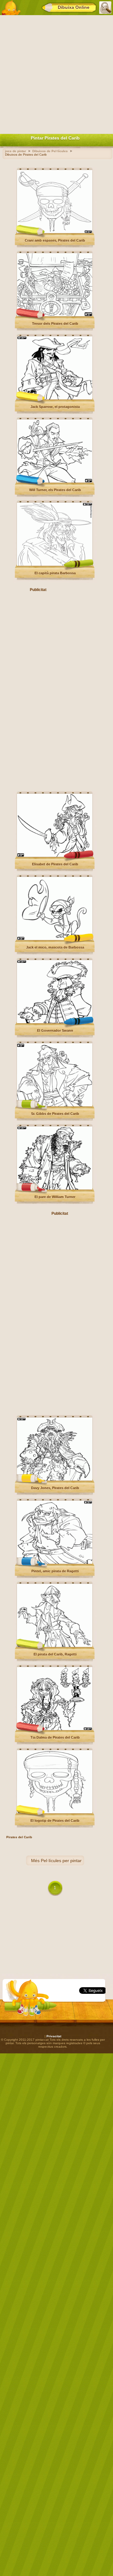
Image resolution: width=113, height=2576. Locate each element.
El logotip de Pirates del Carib (55, 1821)
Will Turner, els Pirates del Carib (55, 490)
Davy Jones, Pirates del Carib (55, 1488)
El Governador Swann (55, 1030)
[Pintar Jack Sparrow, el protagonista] (55, 398)
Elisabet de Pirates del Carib (55, 864)
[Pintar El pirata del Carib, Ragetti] (55, 1646)
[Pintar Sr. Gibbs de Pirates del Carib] (55, 1105)
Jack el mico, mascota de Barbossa (55, 947)
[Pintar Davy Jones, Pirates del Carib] (55, 1480)
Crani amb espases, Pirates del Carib (55, 240)
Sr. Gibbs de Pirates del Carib (55, 1114)
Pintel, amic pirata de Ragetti (55, 1571)
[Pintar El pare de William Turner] (55, 1188)
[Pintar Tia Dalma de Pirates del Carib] (55, 1729)
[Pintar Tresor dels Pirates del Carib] (55, 315)
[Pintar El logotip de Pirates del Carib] (55, 1812)
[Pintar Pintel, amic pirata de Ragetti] (55, 1563)
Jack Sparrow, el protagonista (55, 407)
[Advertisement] (56, 73)
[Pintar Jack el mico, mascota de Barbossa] (55, 939)
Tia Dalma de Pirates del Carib (55, 1737)
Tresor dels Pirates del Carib (55, 324)
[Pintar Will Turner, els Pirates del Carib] (55, 482)
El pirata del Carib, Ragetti (55, 1654)
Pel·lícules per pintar (61, 1861)
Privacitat (54, 2036)
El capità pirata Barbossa (55, 573)
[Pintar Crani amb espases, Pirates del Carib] (55, 232)
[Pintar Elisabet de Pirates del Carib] (55, 856)
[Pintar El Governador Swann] (55, 1022)
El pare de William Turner (55, 1197)
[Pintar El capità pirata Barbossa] (55, 565)
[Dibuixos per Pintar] (11, 8)
